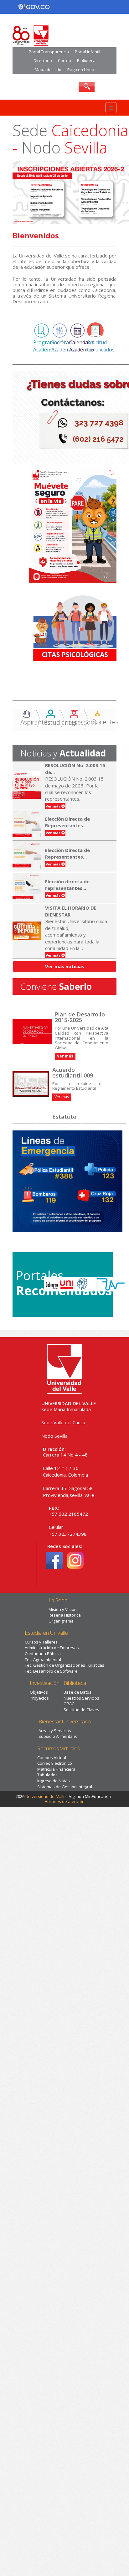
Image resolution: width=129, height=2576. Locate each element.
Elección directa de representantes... (67, 885)
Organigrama (61, 1621)
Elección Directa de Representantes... (67, 822)
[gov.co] (34, 7)
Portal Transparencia (49, 52)
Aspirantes (35, 722)
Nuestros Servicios (81, 1698)
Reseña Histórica (65, 1615)
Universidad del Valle (46, 1796)
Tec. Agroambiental (43, 1659)
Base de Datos (77, 1692)
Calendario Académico (82, 346)
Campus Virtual (52, 1758)
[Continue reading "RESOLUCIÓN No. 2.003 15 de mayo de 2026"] (28, 785)
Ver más (62, 1097)
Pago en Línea (81, 70)
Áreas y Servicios (55, 1731)
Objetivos (39, 1692)
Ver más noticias (65, 966)
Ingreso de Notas (54, 1781)
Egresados (83, 722)
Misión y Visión (63, 1609)
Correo (64, 60)
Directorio (43, 60)
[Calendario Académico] (77, 330)
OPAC (69, 1704)
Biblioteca (86, 60)
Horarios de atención (64, 1801)
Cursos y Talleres (41, 1642)
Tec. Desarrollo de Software (51, 1671)
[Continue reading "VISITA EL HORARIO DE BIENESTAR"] (28, 931)
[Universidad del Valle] (64, 1368)
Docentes (105, 722)
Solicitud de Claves (81, 1710)
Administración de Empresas (52, 1648)
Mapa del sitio (48, 70)
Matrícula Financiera (56, 1769)
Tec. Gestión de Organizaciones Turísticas (64, 1665)
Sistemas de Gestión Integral (65, 1787)
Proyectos (39, 1698)
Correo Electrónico (55, 1763)
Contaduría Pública (43, 1654)
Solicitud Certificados (101, 346)
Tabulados (47, 1775)
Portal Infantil (88, 52)
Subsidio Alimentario (58, 1736)
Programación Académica (50, 346)
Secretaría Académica (64, 346)
